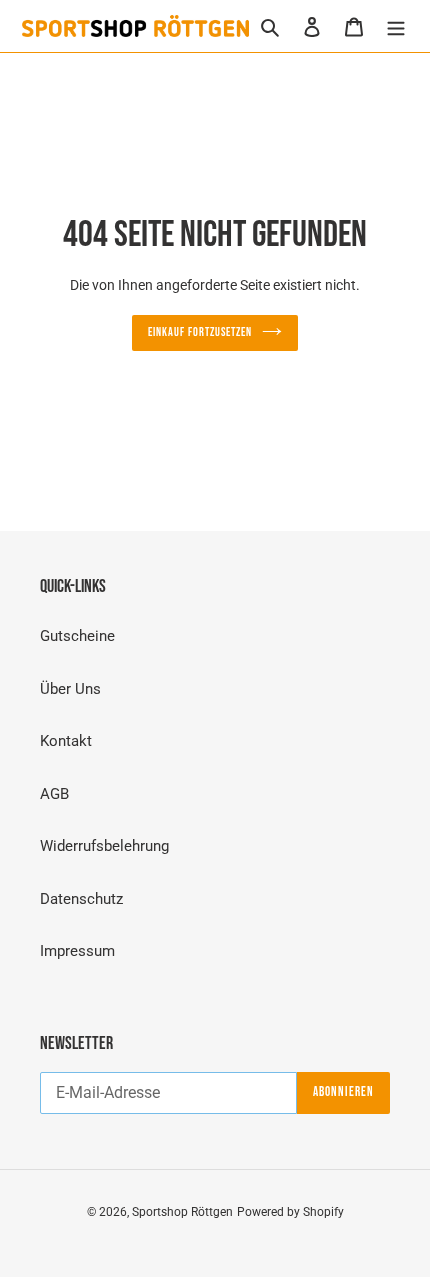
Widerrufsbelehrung (104, 846)
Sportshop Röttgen (182, 1212)
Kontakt (66, 741)
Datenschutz (81, 899)
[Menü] (396, 26)
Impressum (77, 951)
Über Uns (70, 689)
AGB (54, 794)
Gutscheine (77, 636)
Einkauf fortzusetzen (199, 332)
